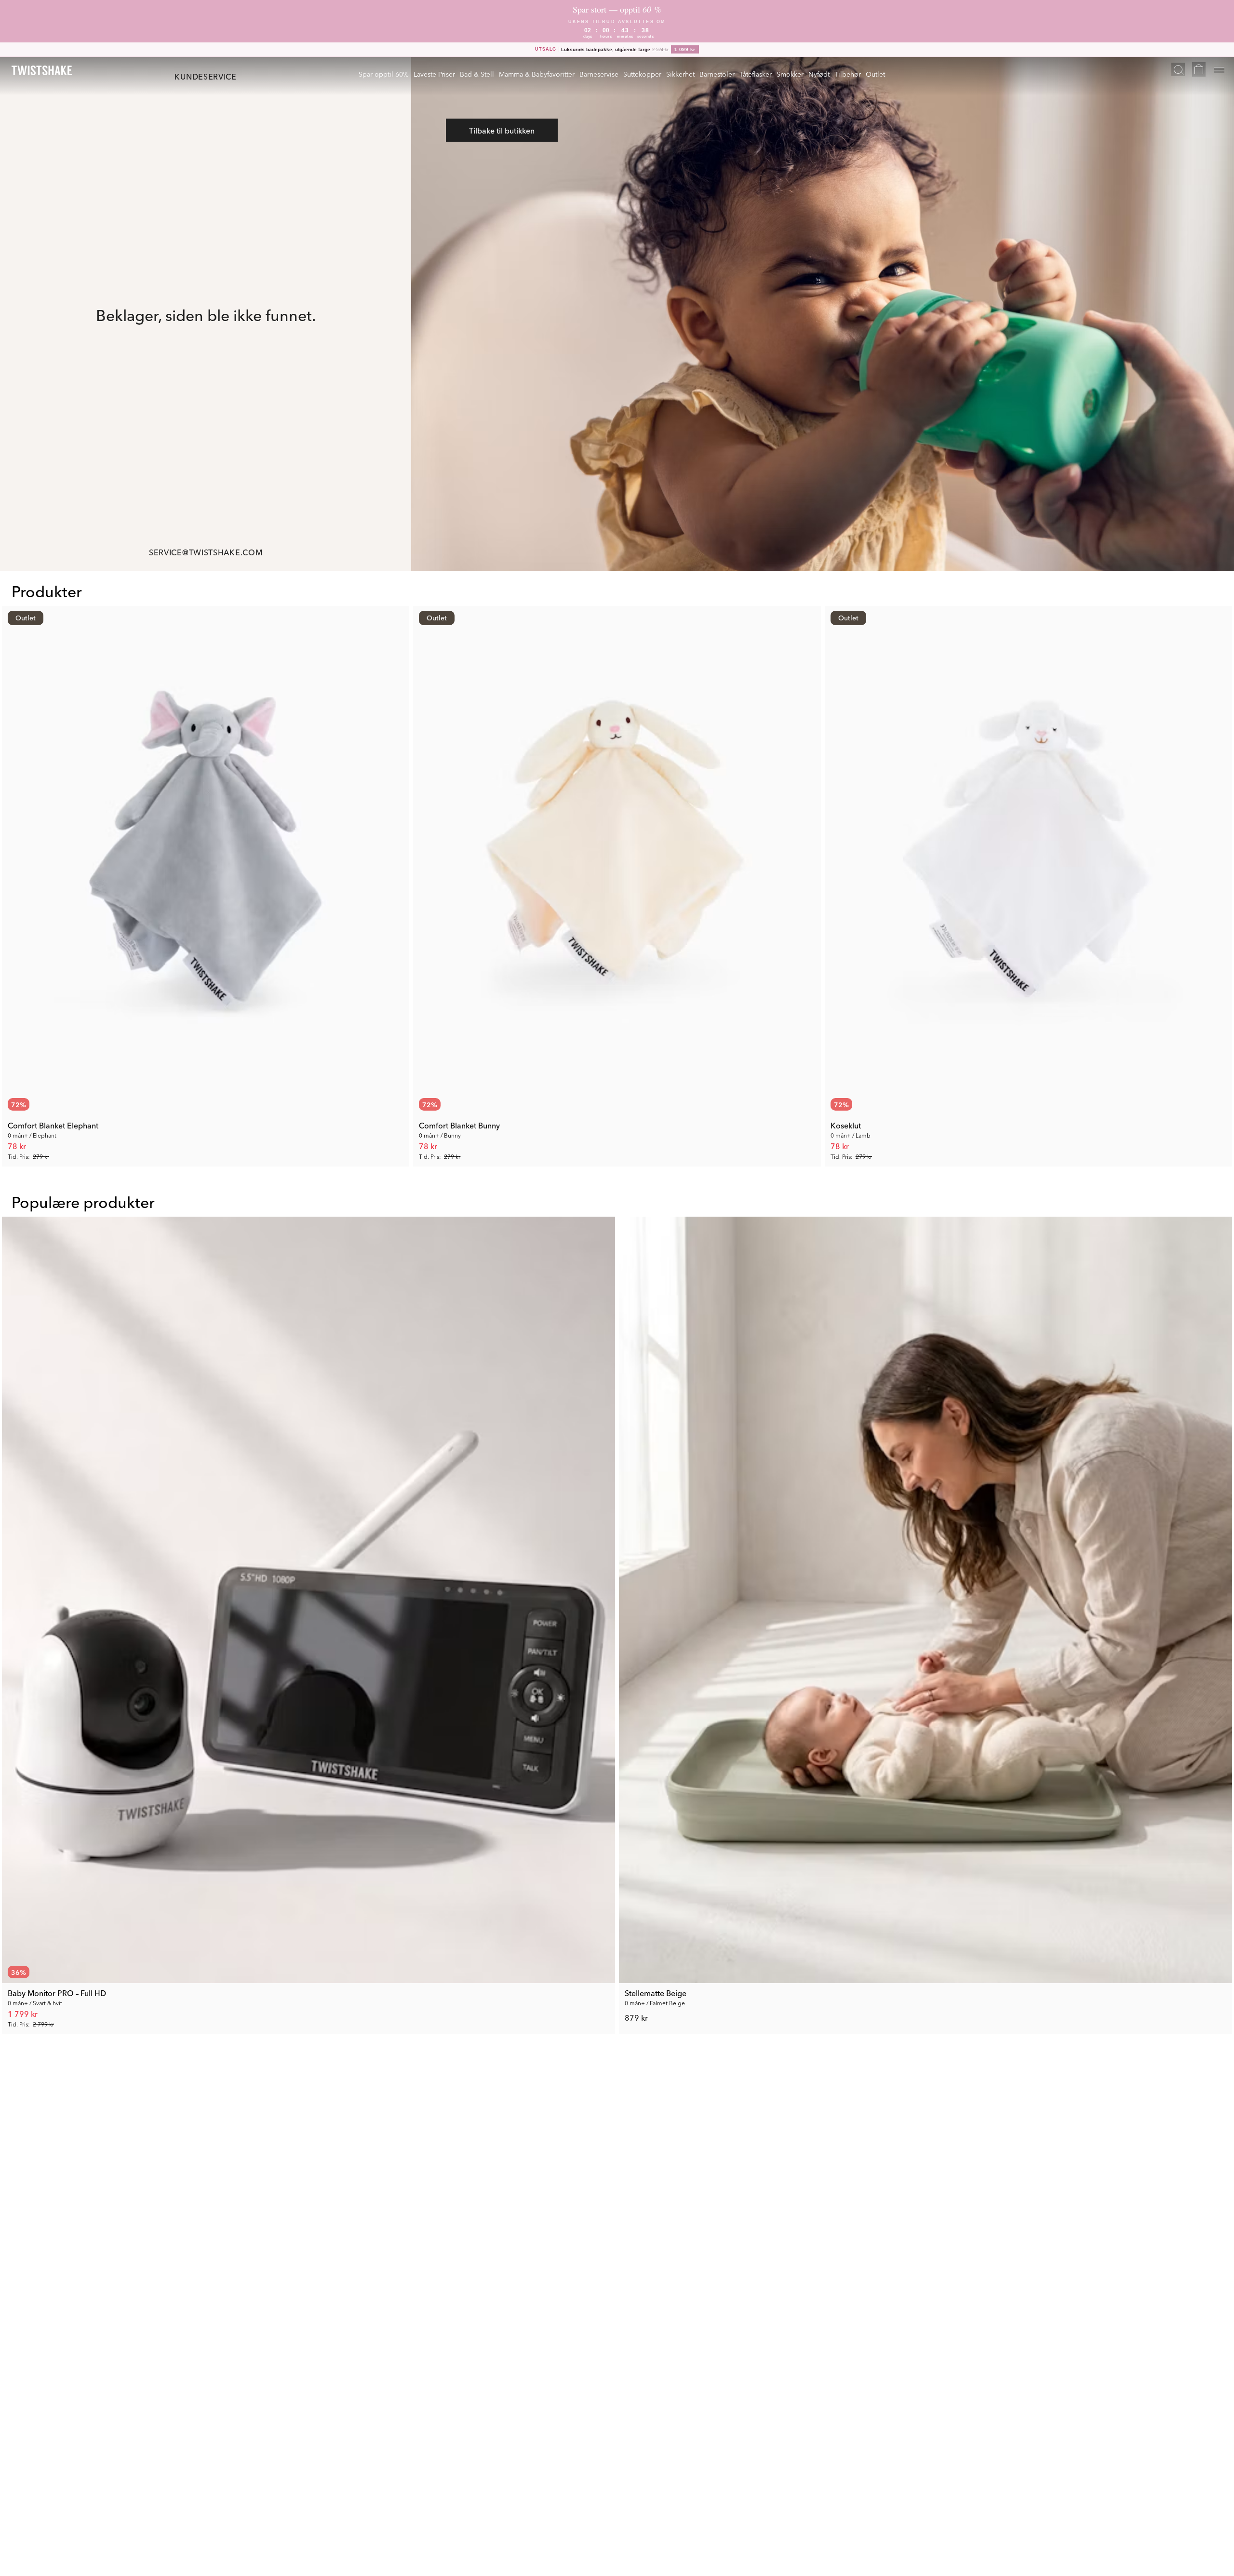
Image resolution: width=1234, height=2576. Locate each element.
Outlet (875, 74)
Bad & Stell (477, 74)
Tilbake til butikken (502, 130)
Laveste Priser (434, 74)
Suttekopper (642, 74)
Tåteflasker (756, 74)
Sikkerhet (680, 74)
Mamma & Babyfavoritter (537, 74)
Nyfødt (819, 74)
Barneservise (599, 74)
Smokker (790, 74)
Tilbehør (848, 74)
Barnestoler (717, 74)
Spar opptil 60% (384, 74)
